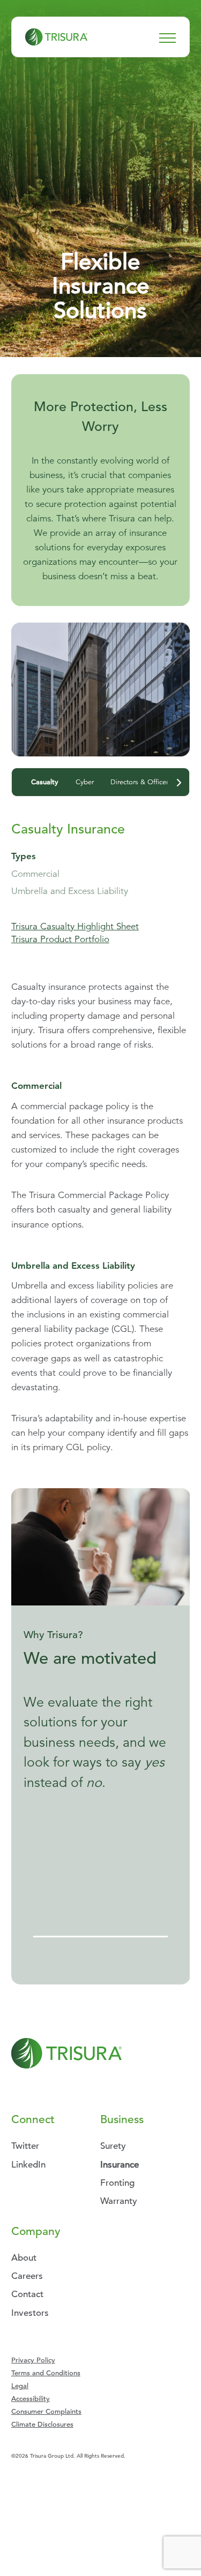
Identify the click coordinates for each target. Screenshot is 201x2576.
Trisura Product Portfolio (60, 939)
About (24, 2258)
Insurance (120, 2165)
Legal (20, 2386)
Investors (30, 2313)
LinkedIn (28, 2165)
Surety (113, 2146)
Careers (27, 2276)
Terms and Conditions (46, 2373)
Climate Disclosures (42, 2424)
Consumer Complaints (46, 2411)
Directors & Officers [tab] (141, 782)
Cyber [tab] (85, 782)
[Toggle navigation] (167, 37)
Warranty (119, 2201)
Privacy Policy (33, 2360)
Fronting (117, 2183)
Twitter (25, 2146)
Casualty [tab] (45, 782)
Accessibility (31, 2399)
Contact (27, 2294)
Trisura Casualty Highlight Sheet (75, 926)
